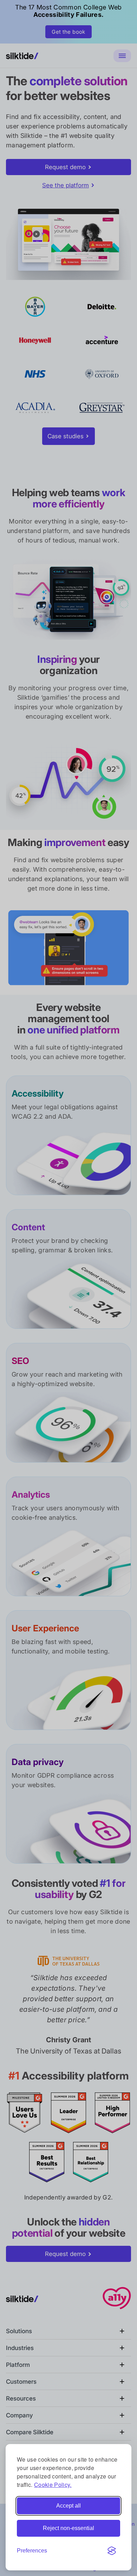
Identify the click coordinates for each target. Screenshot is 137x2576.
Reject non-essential (68, 2528)
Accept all (68, 2506)
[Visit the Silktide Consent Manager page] (112, 2551)
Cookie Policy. (53, 2485)
